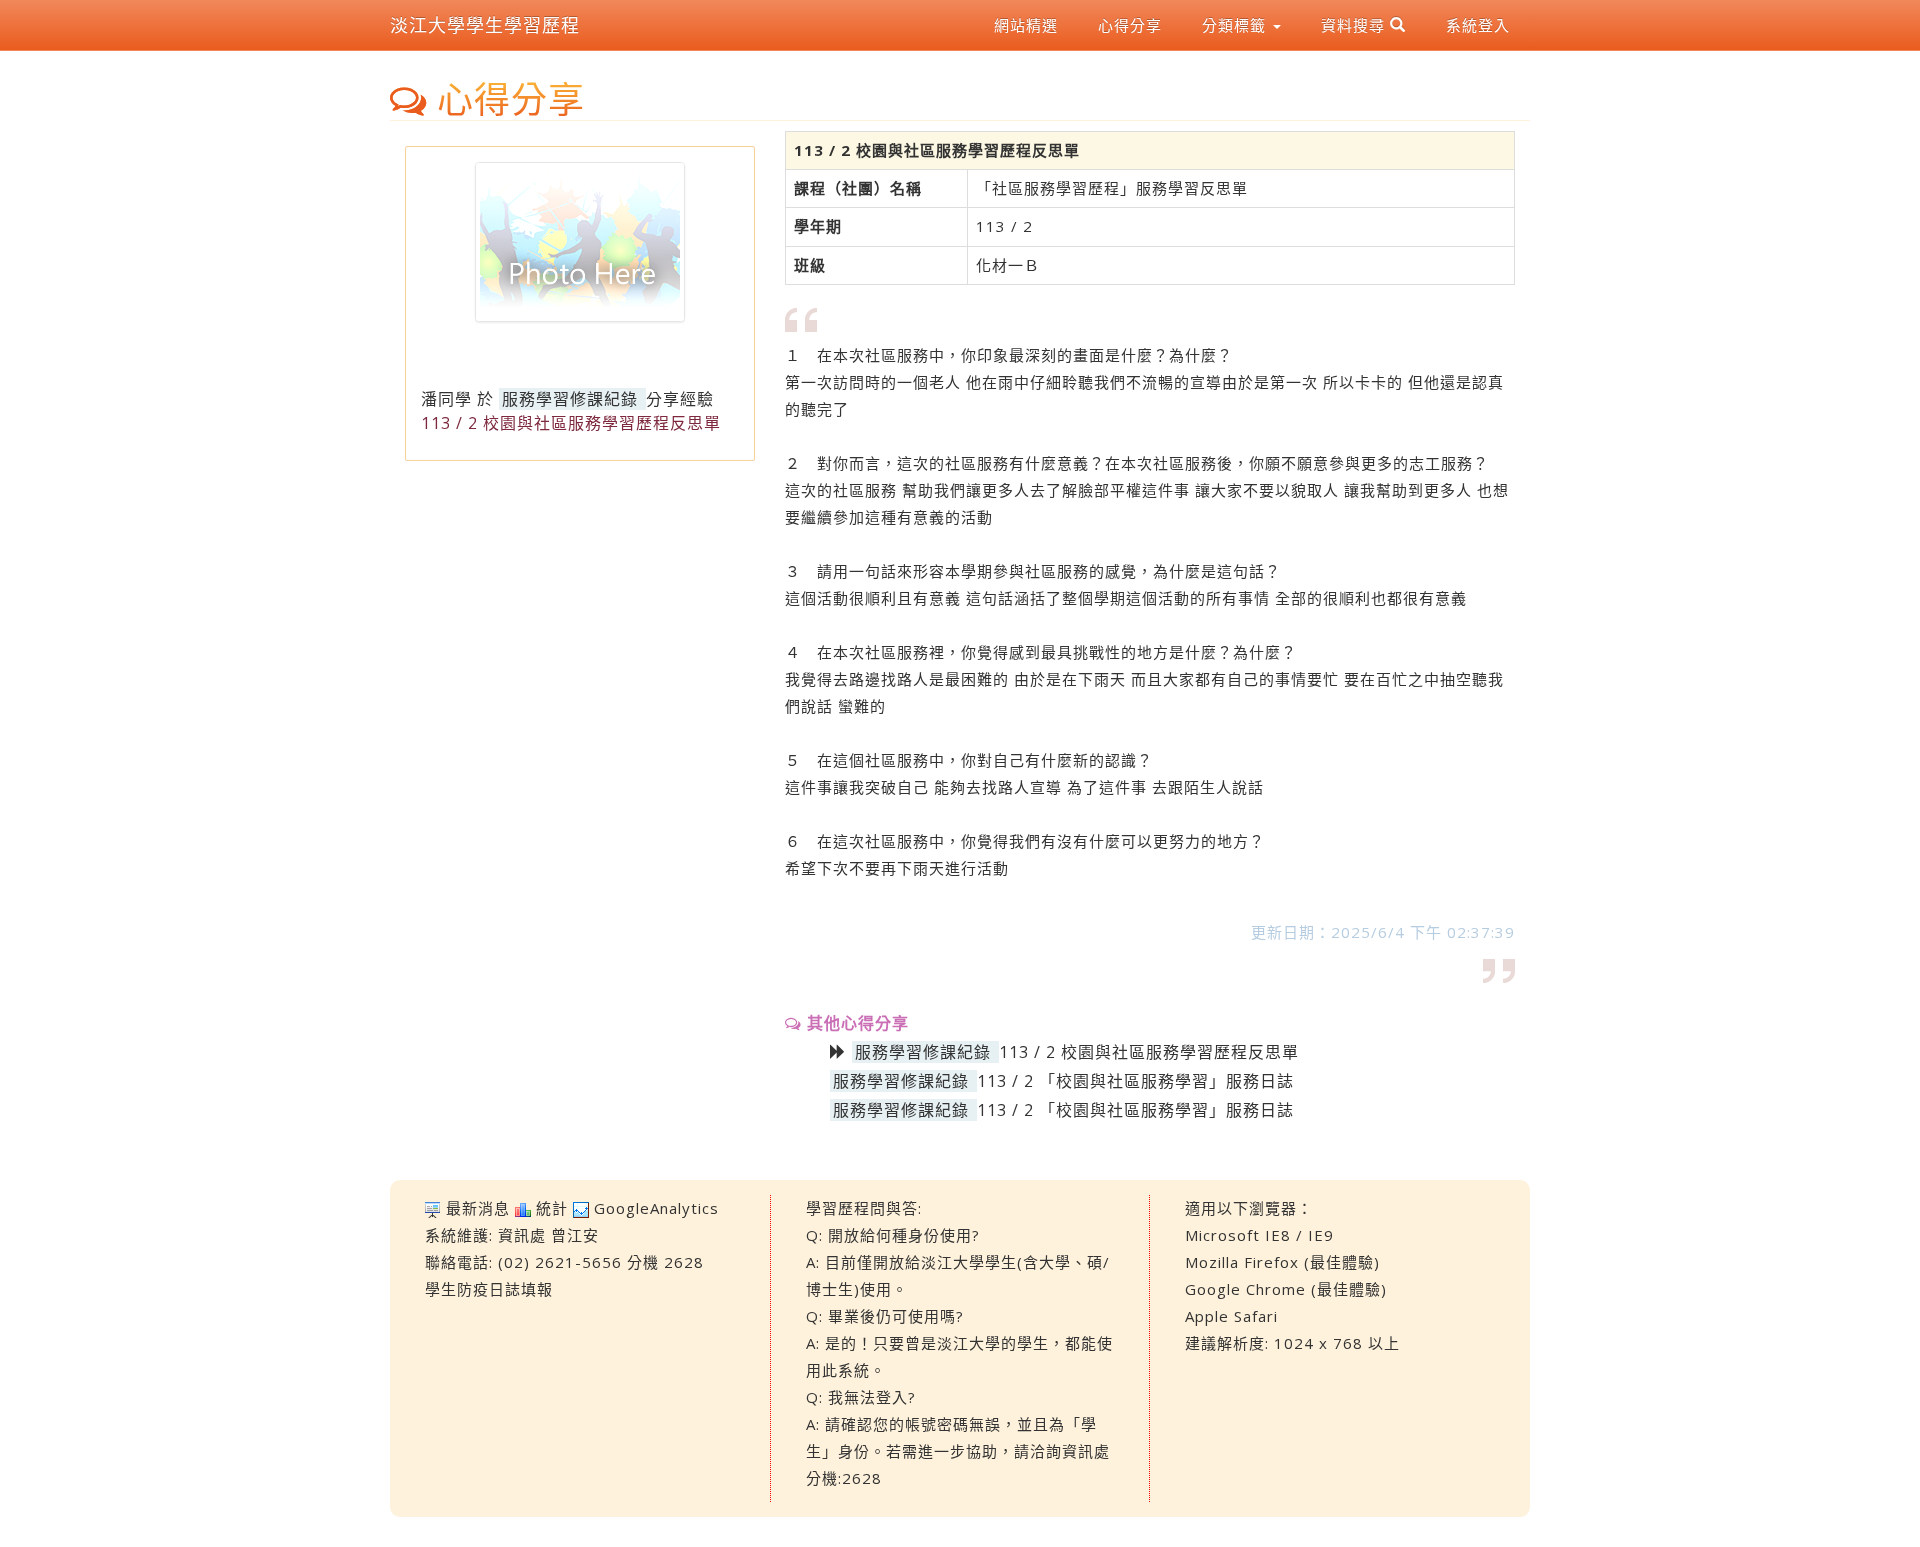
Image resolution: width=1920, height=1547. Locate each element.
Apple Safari (1231, 1316)
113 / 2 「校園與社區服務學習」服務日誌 (1135, 1081)
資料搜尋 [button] (1355, 25)
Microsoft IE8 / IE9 (1259, 1235)
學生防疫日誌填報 (489, 1289)
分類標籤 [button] (1236, 25)
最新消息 (478, 1208)
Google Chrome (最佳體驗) (1286, 1289)
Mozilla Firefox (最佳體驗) (1282, 1262)
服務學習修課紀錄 (570, 399)
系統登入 (1478, 25)
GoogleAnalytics (656, 1208)
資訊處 (522, 1235)
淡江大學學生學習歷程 (485, 25)
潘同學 (446, 399)
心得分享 (1130, 25)
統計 (552, 1208)
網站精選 (1026, 25)
